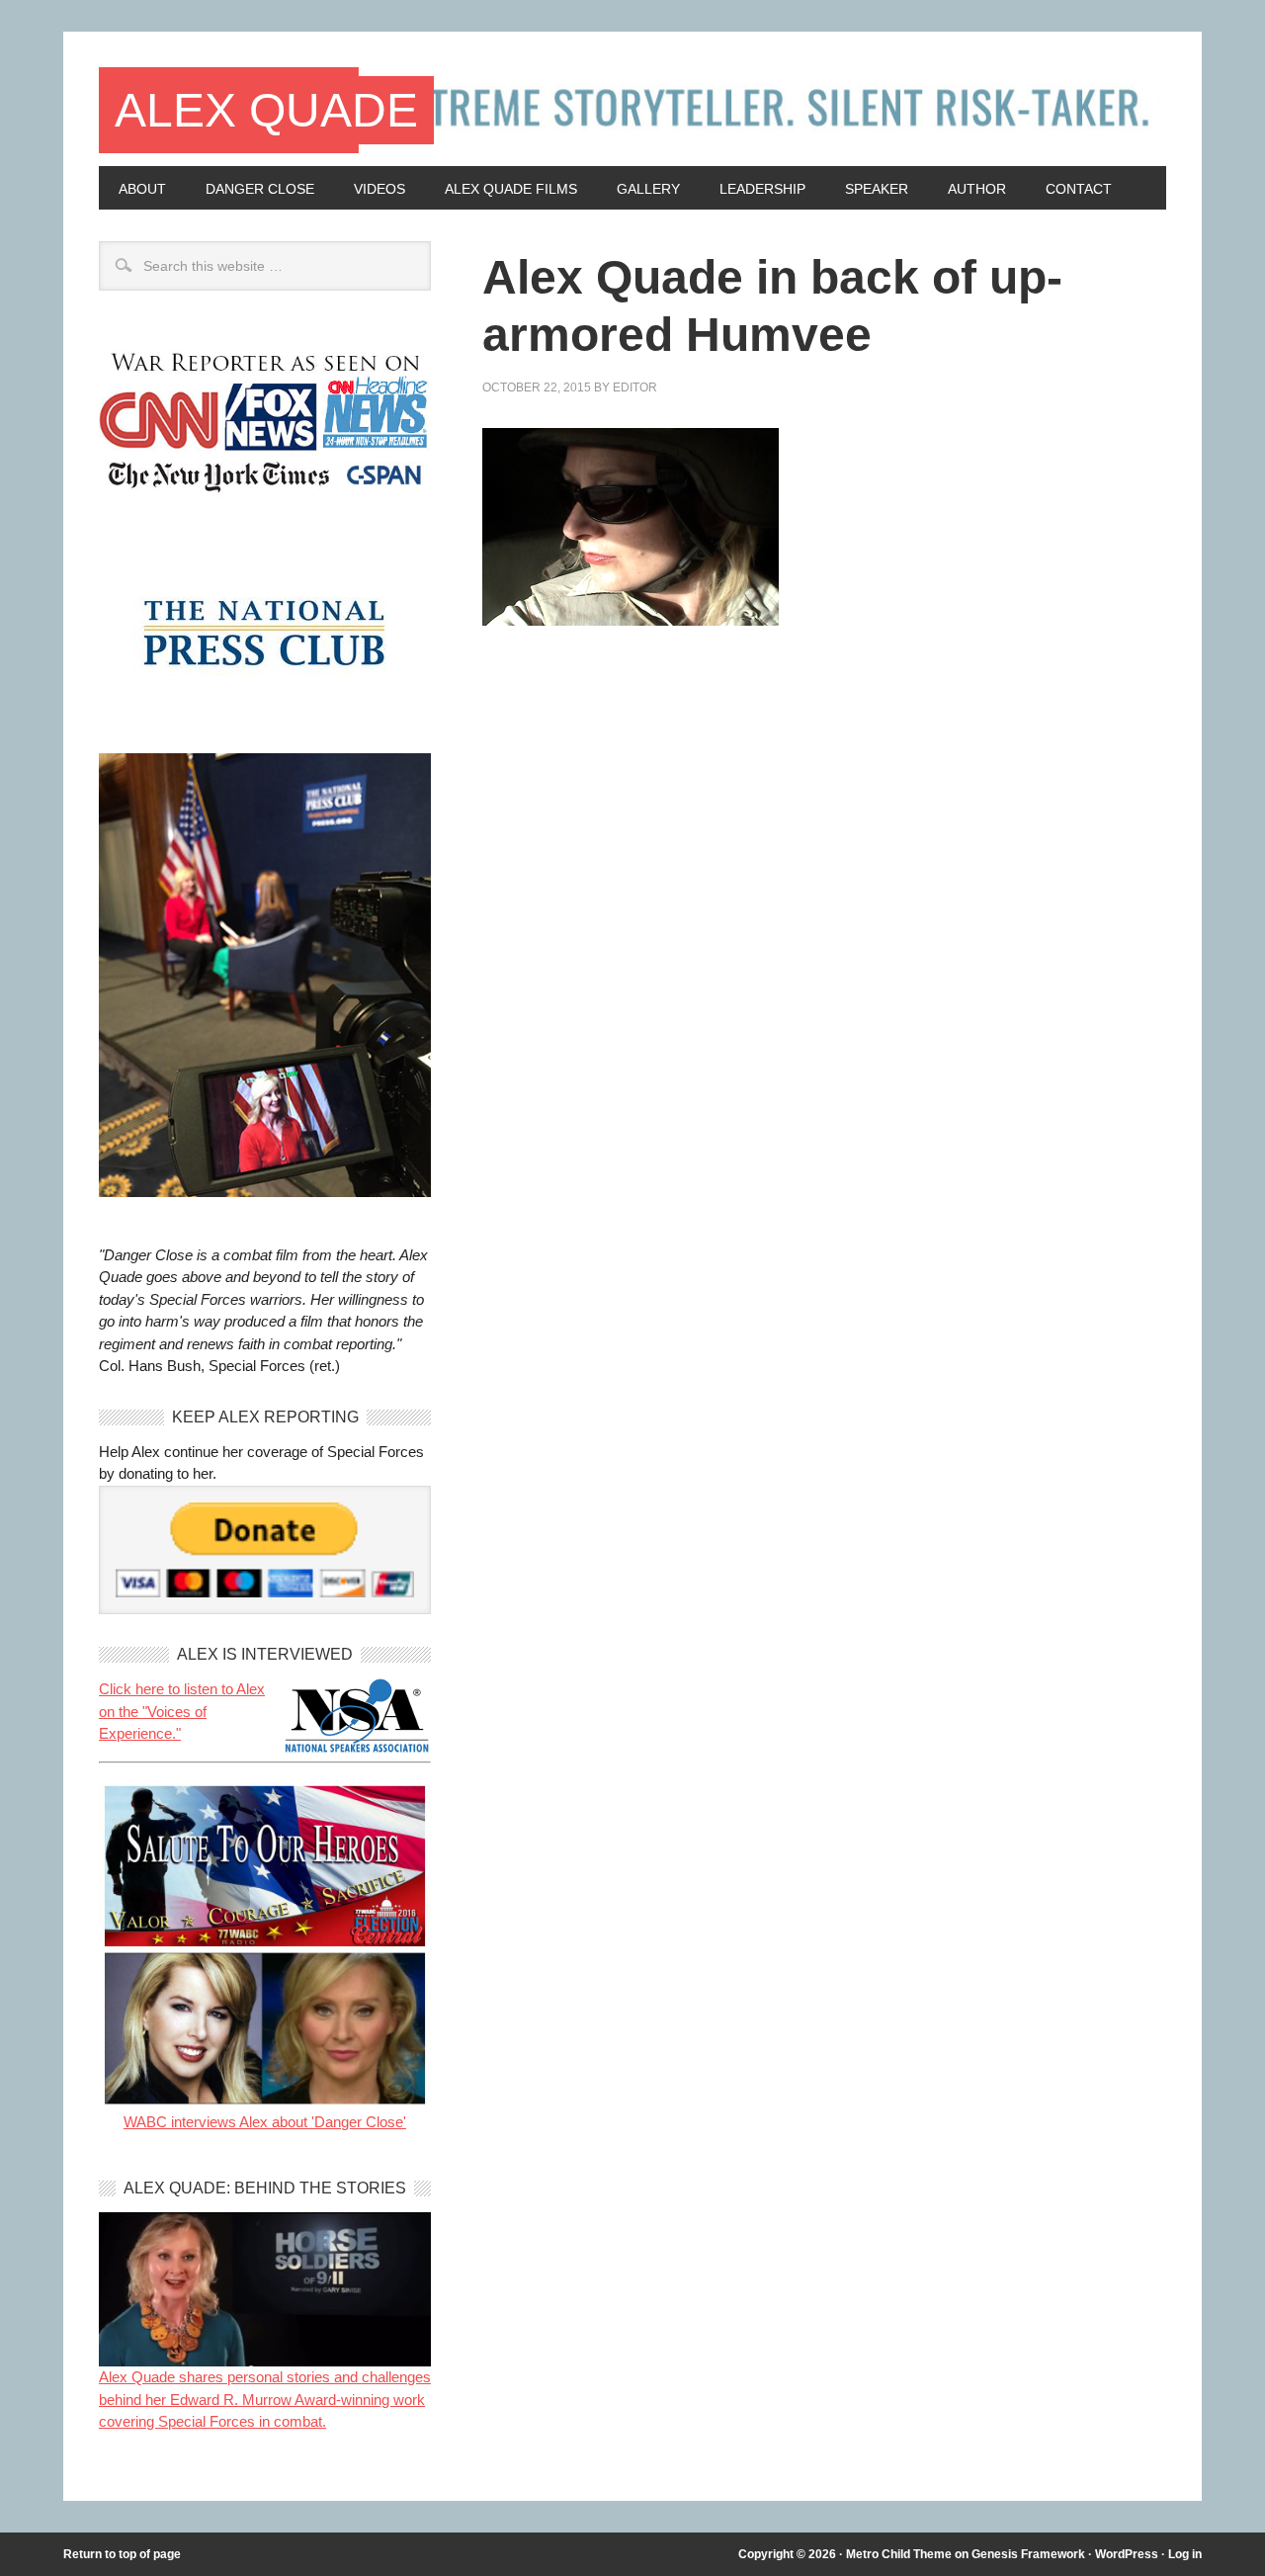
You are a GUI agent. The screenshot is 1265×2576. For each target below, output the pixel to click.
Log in (1185, 2554)
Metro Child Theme (899, 2554)
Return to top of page (122, 2554)
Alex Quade (266, 110)
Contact (1079, 189)
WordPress (1127, 2554)
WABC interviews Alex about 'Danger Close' (265, 2122)
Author (977, 189)
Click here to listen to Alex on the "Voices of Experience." (182, 1711)
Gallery (648, 189)
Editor (635, 387)
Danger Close (260, 189)
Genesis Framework (1028, 2554)
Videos (379, 189)
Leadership (762, 189)
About (142, 189)
